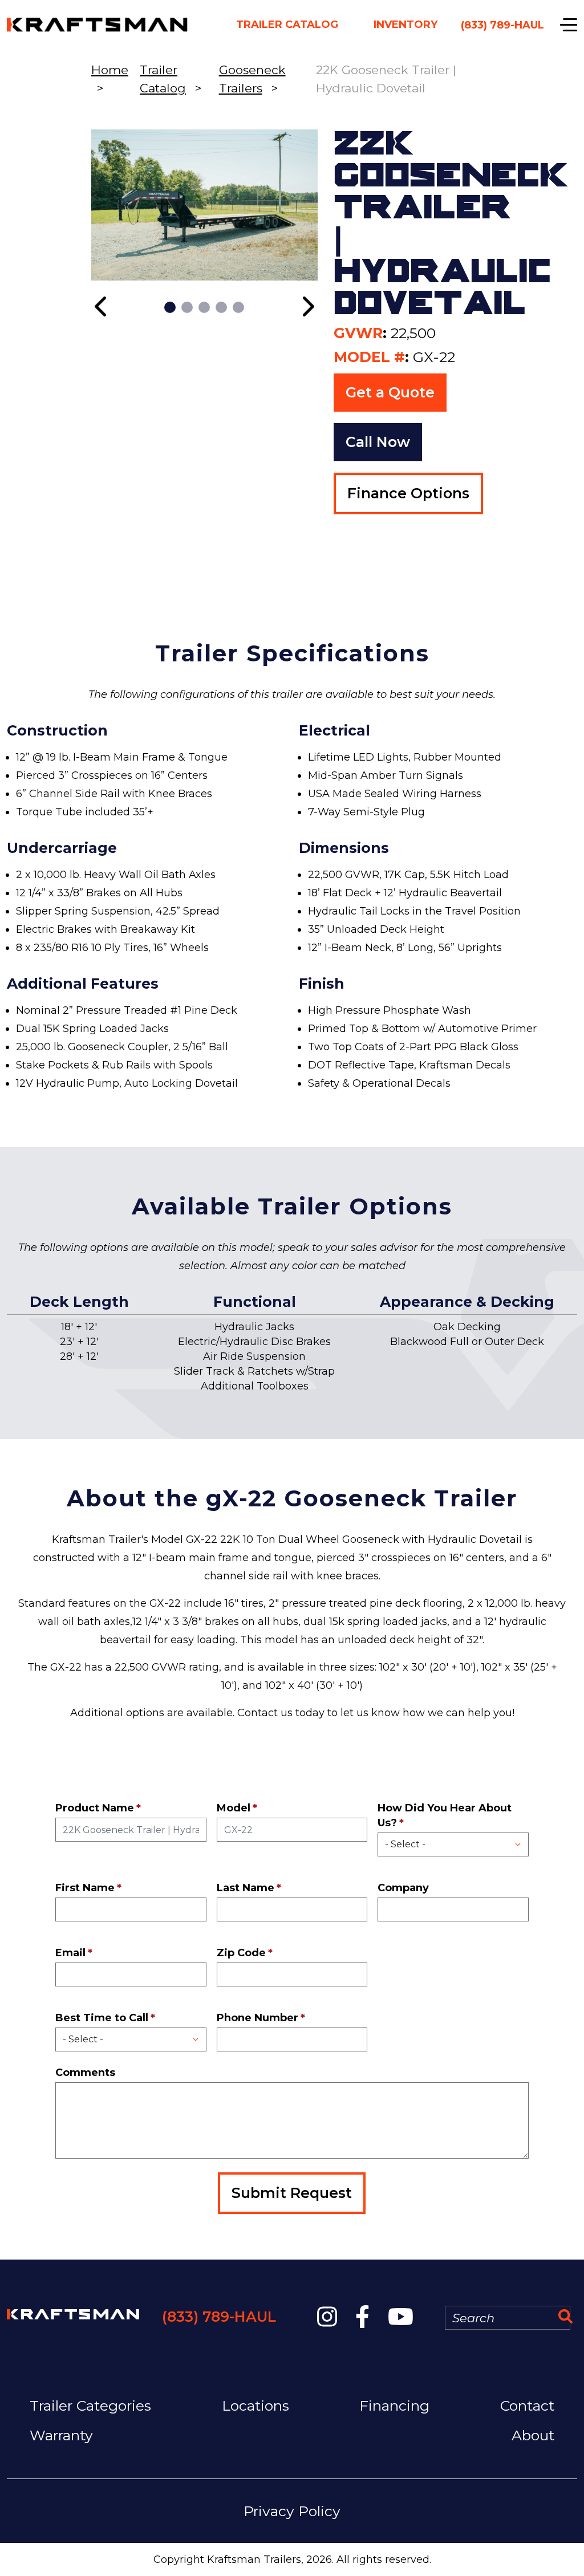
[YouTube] (401, 2317)
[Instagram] (327, 2317)
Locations (255, 2406)
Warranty (61, 2435)
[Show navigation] (569, 25)
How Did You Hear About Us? (445, 1815)
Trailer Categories (90, 2406)
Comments (85, 2073)
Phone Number (257, 2018)
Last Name (246, 1888)
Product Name (95, 1808)
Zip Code (241, 1953)
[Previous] (102, 306)
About (533, 2435)
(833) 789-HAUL (219, 2317)
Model (234, 1808)
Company (403, 1888)
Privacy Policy (292, 2511)
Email (70, 1953)
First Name (85, 1888)
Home (110, 70)
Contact (527, 2406)
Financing (394, 2406)
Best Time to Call (102, 2018)
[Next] (307, 306)
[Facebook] (362, 2317)
